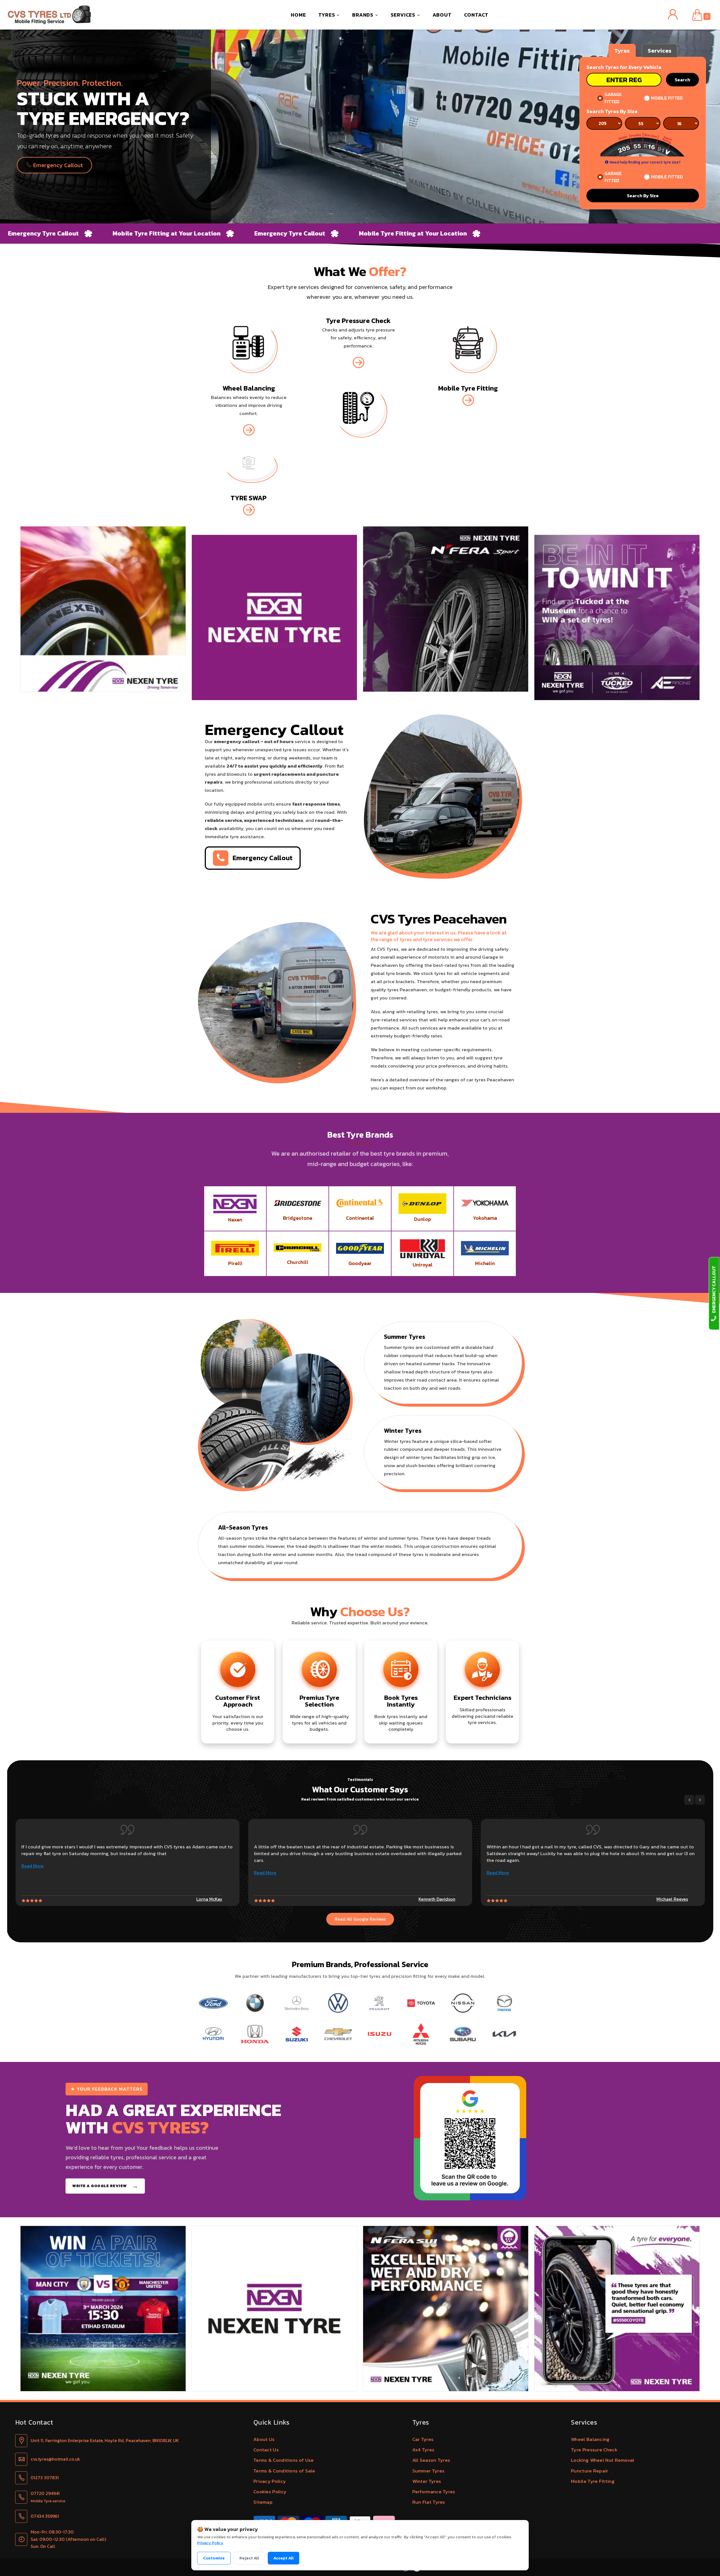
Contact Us (266, 2450)
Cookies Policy (270, 2492)
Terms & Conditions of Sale (284, 2471)
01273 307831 (45, 2478)
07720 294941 (45, 2493)
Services (404, 15)
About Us (264, 2439)
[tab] (622, 50)
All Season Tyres (431, 2460)
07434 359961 (45, 2516)
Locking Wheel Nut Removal (603, 2460)
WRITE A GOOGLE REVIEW (105, 2186)
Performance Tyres (434, 2492)
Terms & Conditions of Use (284, 2460)
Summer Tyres (428, 2471)
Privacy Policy (270, 2481)
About (442, 15)
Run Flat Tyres (429, 2502)
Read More (32, 1873)
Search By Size (643, 196)
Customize (214, 2558)
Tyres (328, 15)
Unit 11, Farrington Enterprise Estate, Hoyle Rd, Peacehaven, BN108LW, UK (105, 2440)
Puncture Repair (590, 2471)
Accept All (283, 2558)
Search (682, 80)
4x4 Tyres (423, 2450)
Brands (364, 15)
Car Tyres (423, 2439)
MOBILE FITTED (667, 98)
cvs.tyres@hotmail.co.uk (55, 2459)
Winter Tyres (427, 2481)
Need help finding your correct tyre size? (645, 162)
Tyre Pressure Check (594, 2450)
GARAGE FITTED (613, 98)
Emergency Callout (57, 165)
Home (298, 15)
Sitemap (263, 2502)
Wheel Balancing (590, 2439)
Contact (476, 15)
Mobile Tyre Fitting (593, 2481)
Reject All (249, 2558)
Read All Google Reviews (360, 1919)
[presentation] (689, 1800)
